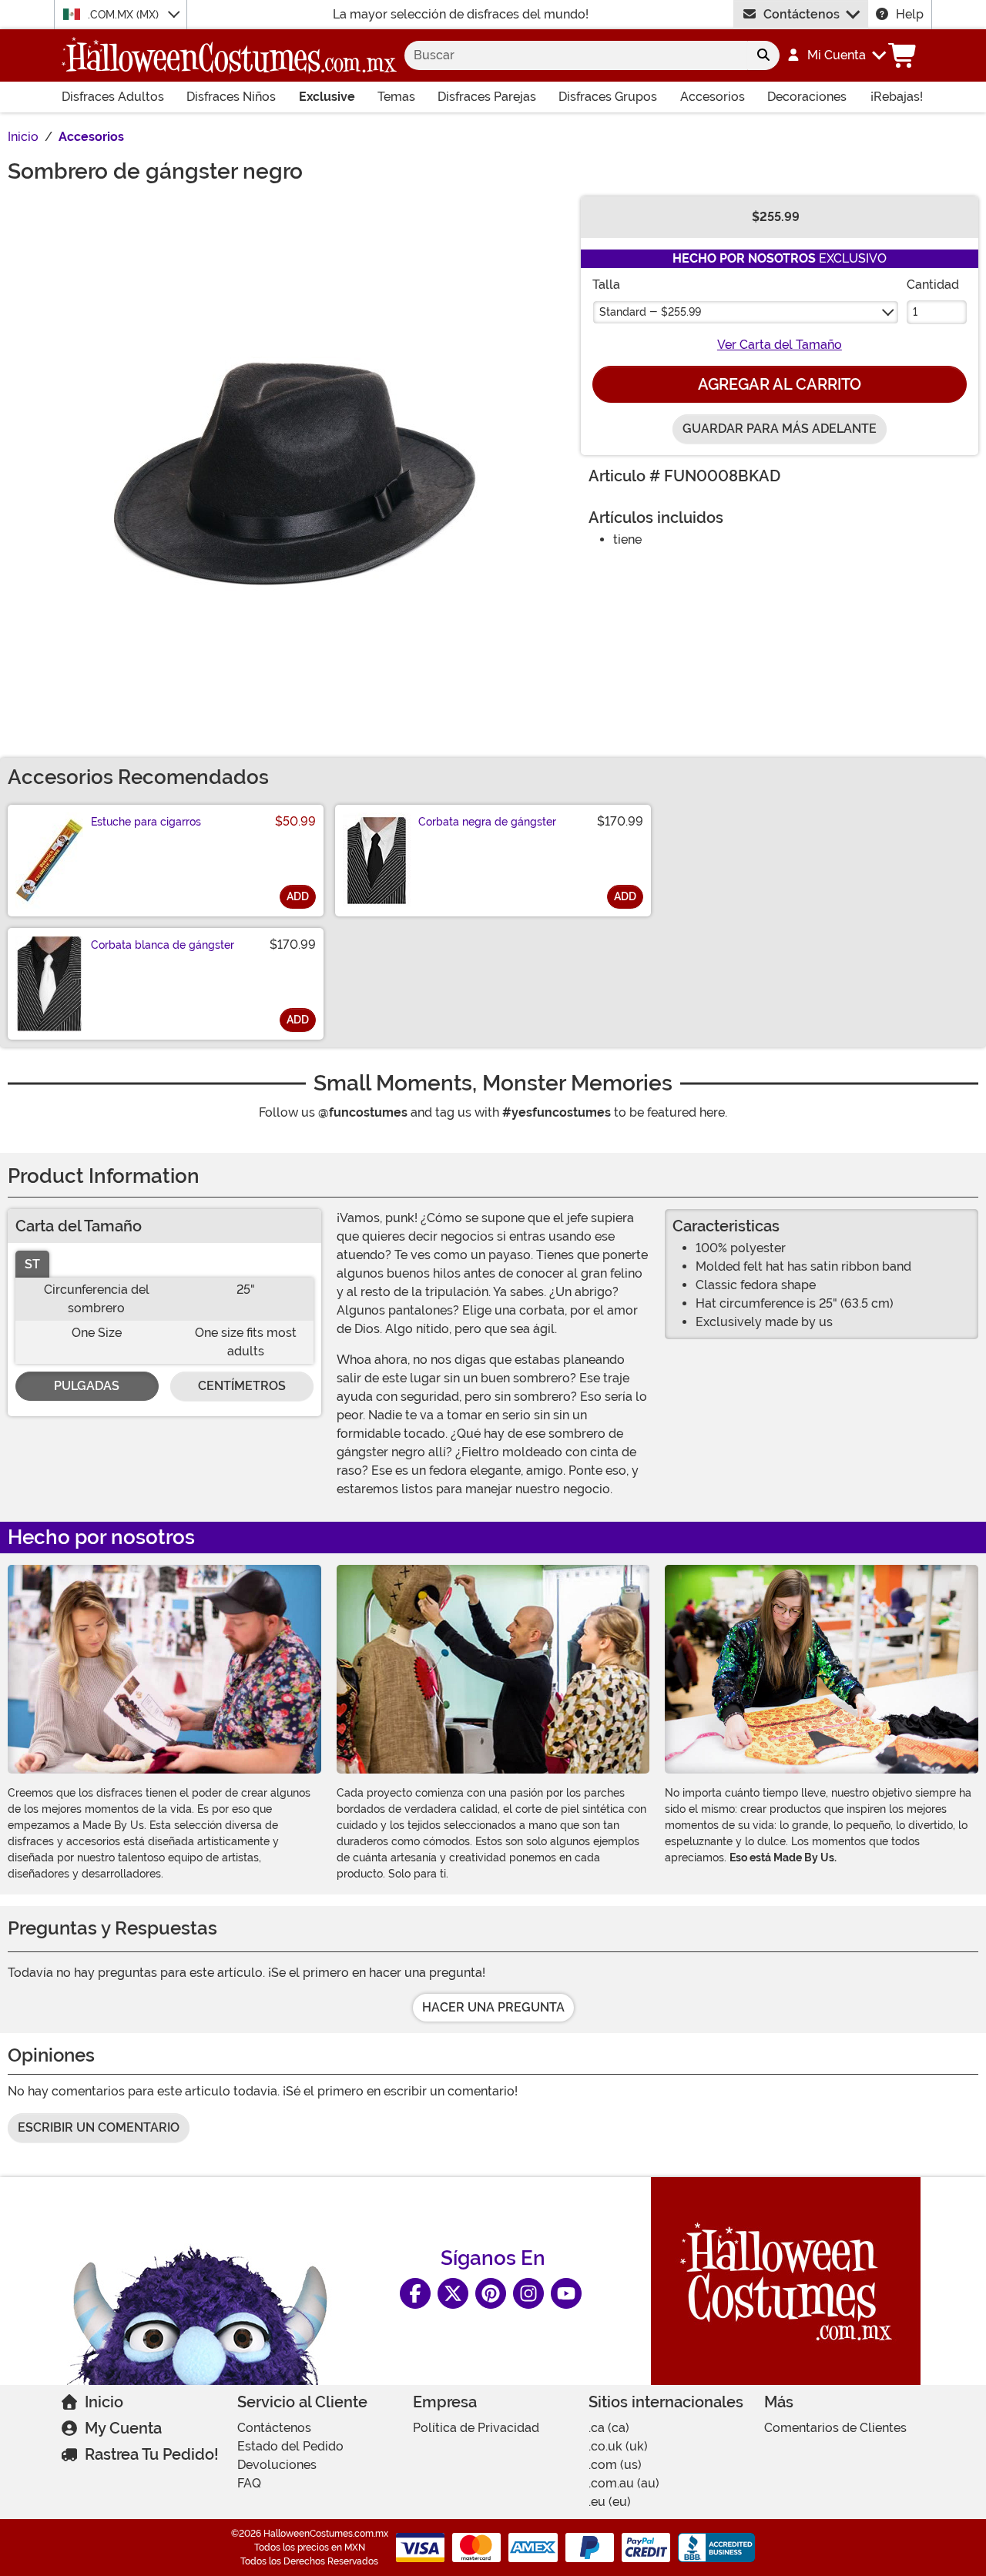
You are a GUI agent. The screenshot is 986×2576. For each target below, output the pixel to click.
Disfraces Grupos (608, 97)
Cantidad (933, 285)
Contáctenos (802, 14)
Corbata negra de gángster (487, 822)
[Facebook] (415, 2293)
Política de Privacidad (476, 2428)
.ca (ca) (609, 2428)
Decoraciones (807, 97)
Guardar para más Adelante (780, 429)
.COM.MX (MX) (125, 15)
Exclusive (327, 97)
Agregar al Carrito (780, 384)
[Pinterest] (491, 2293)
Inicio (104, 2402)
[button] (836, 55)
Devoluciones (277, 2465)
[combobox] (576, 55)
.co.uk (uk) (618, 2446)
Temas (396, 97)
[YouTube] (566, 2293)
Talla (606, 285)
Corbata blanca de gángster (163, 945)
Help (910, 14)
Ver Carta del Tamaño (780, 345)
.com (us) (615, 2465)
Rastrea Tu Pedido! (152, 2454)
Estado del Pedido (290, 2446)
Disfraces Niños (231, 97)
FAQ (249, 2483)
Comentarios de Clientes (835, 2428)
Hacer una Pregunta (493, 2007)
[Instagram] (528, 2293)
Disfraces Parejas (487, 97)
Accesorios (713, 97)
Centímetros (242, 1386)
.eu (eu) (610, 2502)
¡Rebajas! (897, 97)
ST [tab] (32, 1264)
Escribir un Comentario (99, 2127)
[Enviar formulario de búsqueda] (763, 55)
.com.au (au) (624, 2483)
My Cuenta (123, 2428)
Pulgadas (87, 1386)
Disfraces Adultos (113, 97)
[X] (453, 2293)
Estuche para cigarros (146, 822)
